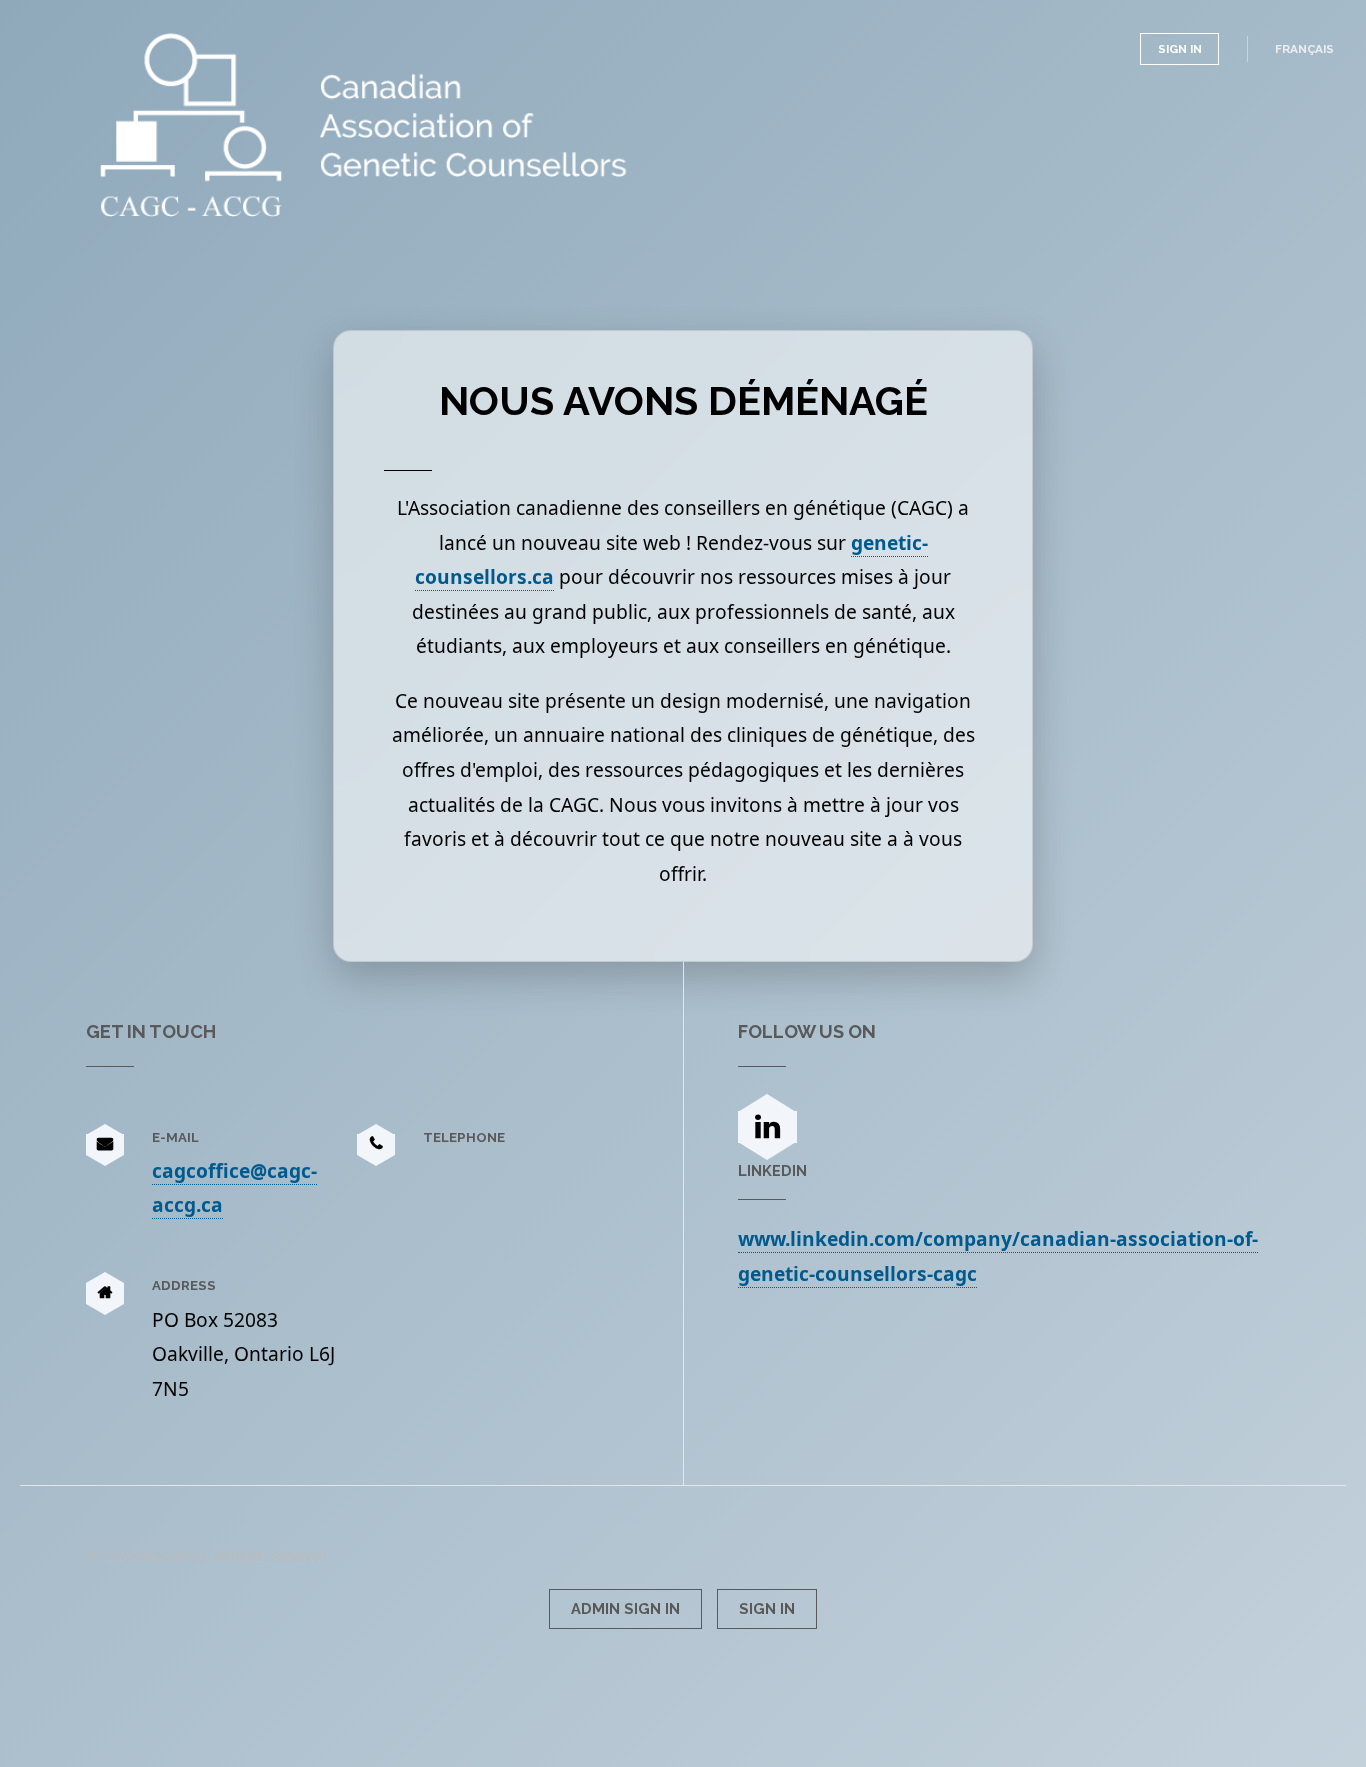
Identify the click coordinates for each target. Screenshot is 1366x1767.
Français (1304, 49)
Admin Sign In (625, 1608)
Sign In (1180, 49)
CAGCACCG (218, 57)
